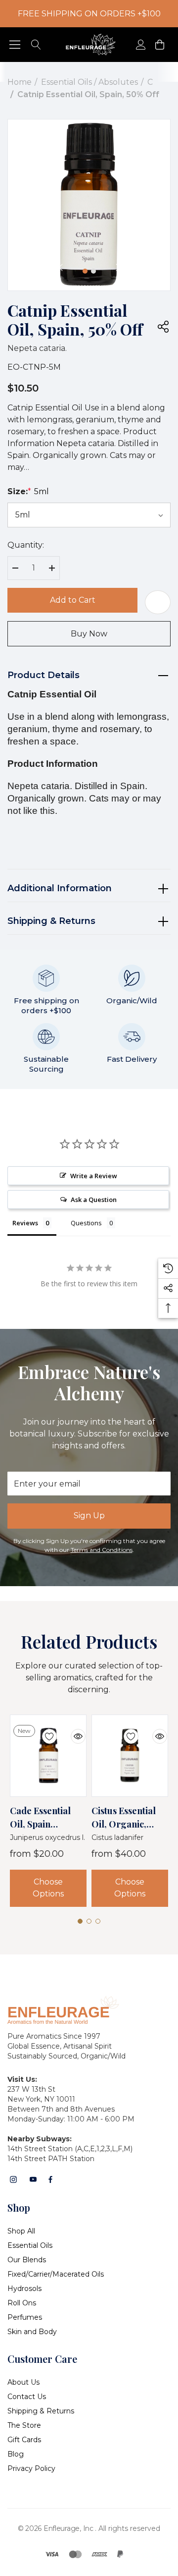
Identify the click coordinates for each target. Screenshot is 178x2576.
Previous (60, 268)
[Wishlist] (42, 1730)
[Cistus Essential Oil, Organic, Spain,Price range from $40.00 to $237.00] (130, 1756)
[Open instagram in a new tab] (13, 2179)
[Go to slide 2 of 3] (89, 1921)
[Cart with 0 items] (159, 45)
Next (118, 268)
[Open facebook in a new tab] (50, 2179)
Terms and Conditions (102, 1550)
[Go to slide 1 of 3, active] (80, 1921)
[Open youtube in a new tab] (33, 2179)
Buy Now (89, 634)
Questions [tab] (86, 1223)
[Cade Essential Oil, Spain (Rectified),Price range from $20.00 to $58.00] (48, 1756)
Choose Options (48, 1888)
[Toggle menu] (15, 45)
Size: (28, 491)
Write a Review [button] (94, 1176)
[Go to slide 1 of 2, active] (85, 271)
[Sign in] (140, 45)
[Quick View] (71, 1730)
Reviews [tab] (25, 1223)
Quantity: (26, 545)
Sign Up (89, 1516)
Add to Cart (73, 600)
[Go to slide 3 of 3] (98, 1921)
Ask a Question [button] (94, 1200)
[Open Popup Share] (163, 327)
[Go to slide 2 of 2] (93, 271)
